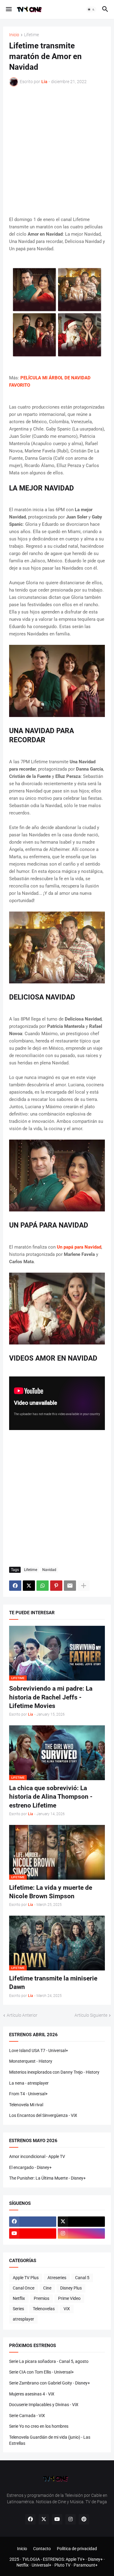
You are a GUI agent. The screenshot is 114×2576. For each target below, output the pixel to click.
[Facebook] (15, 1586)
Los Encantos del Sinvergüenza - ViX (43, 2115)
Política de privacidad (77, 2549)
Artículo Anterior (22, 2015)
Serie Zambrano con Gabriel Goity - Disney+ (50, 2383)
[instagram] (81, 2233)
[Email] (70, 1586)
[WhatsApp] (43, 1586)
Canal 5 (82, 2278)
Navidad (49, 1570)
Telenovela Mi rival (26, 2105)
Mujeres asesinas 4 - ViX (32, 2394)
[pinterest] (84, 2519)
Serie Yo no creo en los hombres (39, 2426)
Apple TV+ (75, 2559)
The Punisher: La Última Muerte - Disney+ (47, 2178)
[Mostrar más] (84, 1586)
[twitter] (81, 2222)
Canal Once (24, 2288)
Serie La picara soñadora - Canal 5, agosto (49, 2361)
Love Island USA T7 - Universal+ (39, 2051)
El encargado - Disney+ (30, 2167)
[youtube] (33, 2233)
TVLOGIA (31, 2559)
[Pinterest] (56, 1586)
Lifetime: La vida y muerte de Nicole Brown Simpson (51, 1892)
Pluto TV (62, 2565)
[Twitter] (29, 1586)
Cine (47, 2288)
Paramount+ (86, 2565)
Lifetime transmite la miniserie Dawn (53, 1983)
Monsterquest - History (31, 2061)
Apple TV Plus (26, 2278)
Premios (41, 2298)
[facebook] (33, 2222)
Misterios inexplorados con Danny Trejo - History (54, 2072)
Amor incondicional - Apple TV (37, 2156)
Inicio (14, 35)
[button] (8, 9)
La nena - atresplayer (29, 2083)
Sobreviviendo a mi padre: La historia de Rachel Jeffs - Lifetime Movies (51, 1697)
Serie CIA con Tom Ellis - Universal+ (41, 2372)
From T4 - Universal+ (28, 2094)
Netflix (19, 2298)
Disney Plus (71, 2288)
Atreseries (57, 2278)
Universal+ (41, 2565)
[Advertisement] (57, 151)
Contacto (42, 2549)
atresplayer (23, 2319)
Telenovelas (44, 2309)
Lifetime (31, 35)
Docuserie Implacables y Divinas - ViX (44, 2405)
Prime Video (69, 2298)
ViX (67, 2309)
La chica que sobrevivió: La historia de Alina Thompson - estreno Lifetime (51, 1797)
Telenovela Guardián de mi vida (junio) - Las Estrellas (50, 2440)
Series (18, 2309)
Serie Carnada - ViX (27, 2416)
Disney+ (95, 2559)
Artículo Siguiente (91, 2015)
